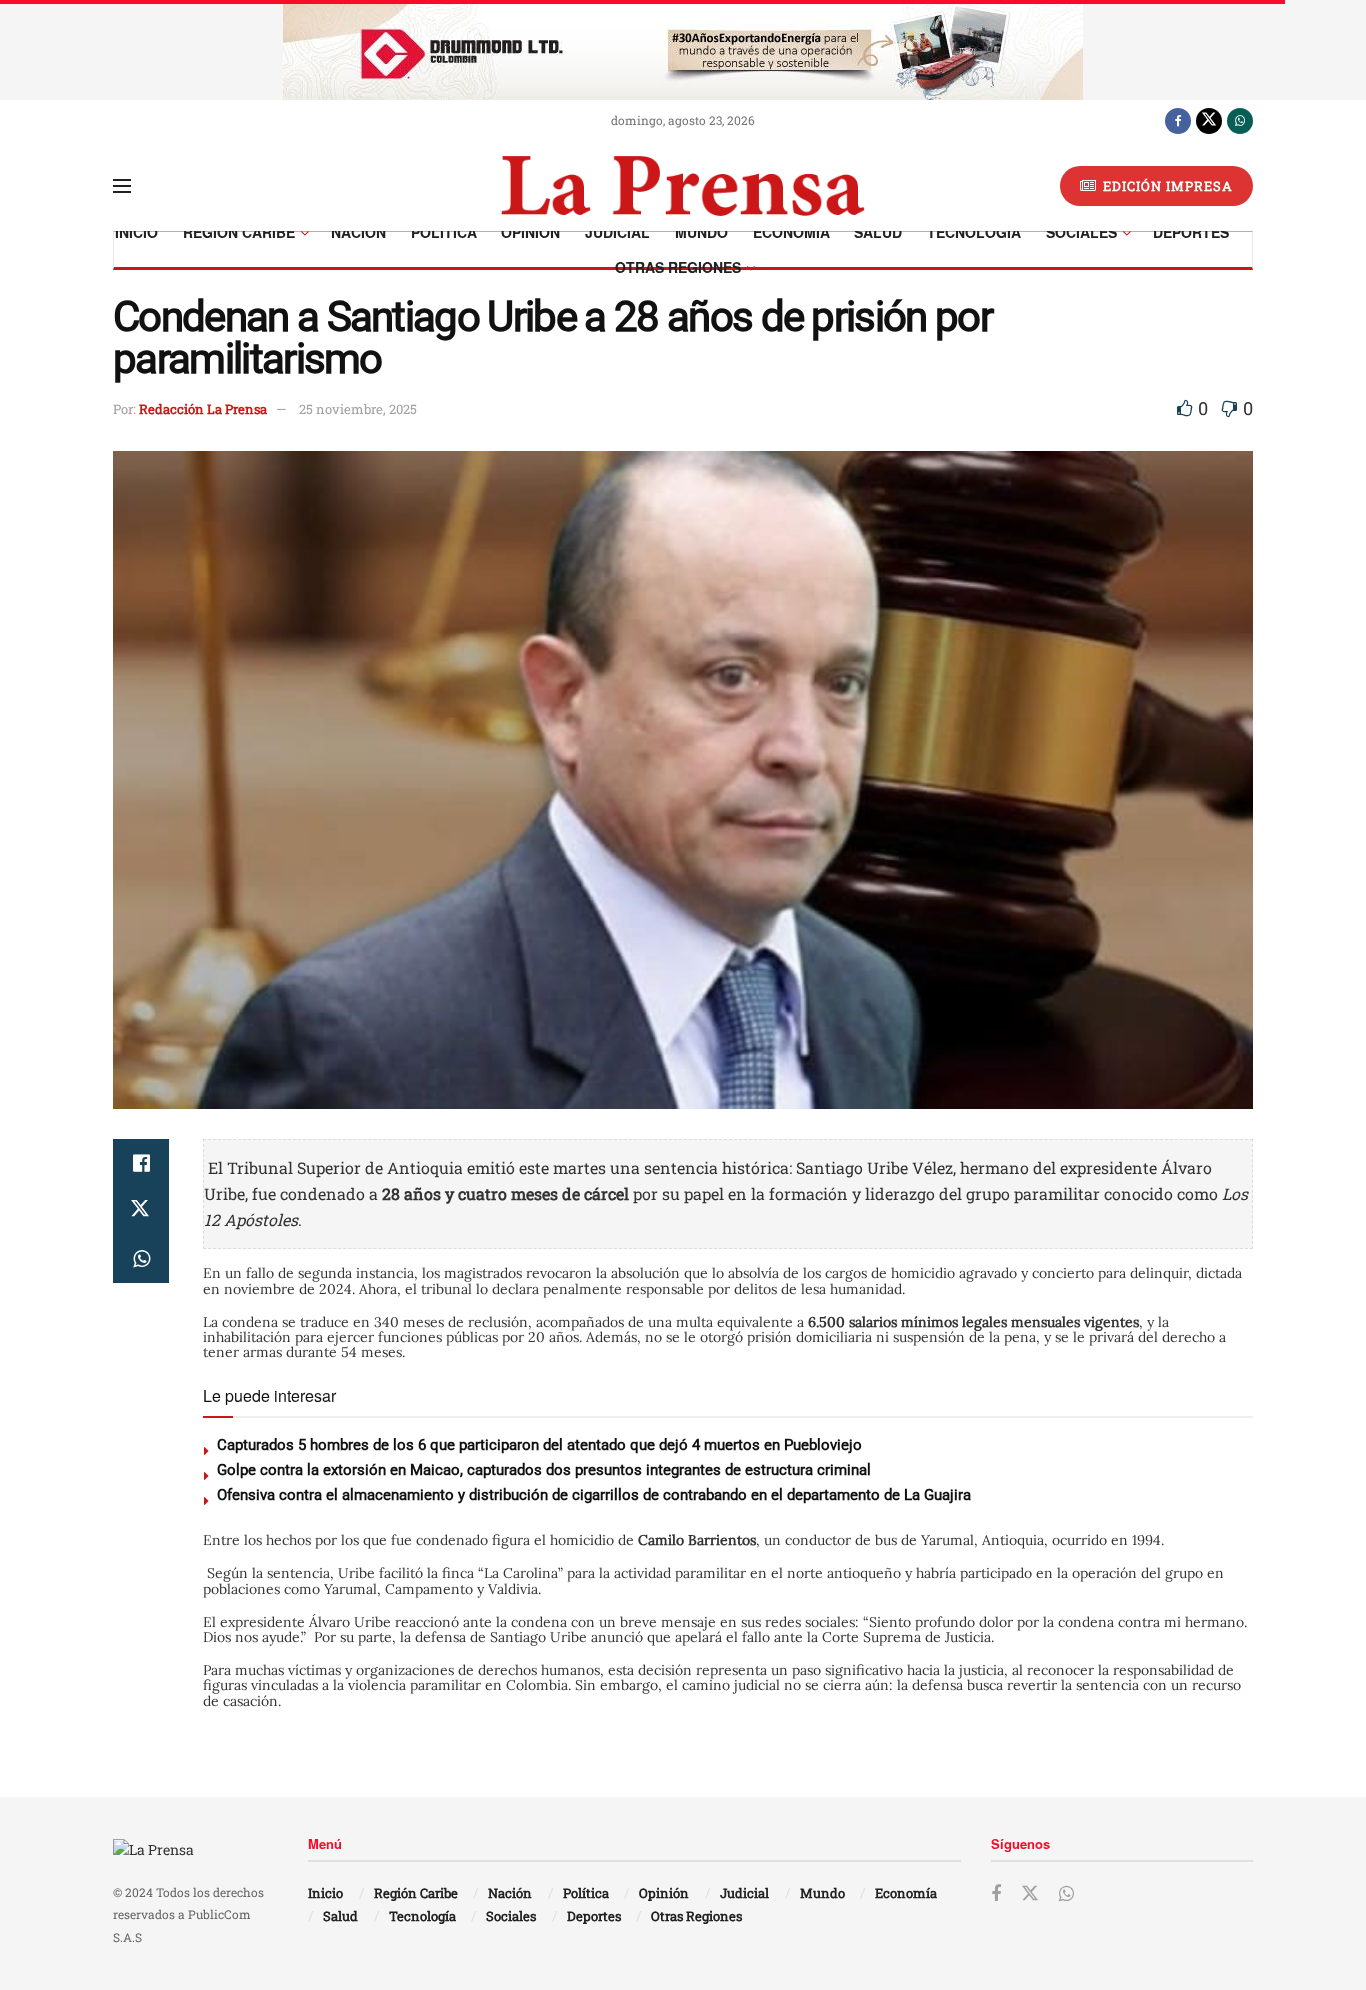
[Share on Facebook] (141, 1163)
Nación (358, 232)
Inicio (136, 232)
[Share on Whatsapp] (141, 1259)
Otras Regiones (678, 267)
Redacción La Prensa (203, 409)
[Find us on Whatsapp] (1240, 120)
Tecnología (974, 232)
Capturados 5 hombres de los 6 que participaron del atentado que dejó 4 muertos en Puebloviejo (539, 1445)
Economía (791, 232)
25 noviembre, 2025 (358, 409)
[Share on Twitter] (141, 1211)
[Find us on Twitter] (1209, 120)
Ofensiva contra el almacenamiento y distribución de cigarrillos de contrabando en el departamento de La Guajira (594, 1495)
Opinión (530, 232)
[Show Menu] (122, 186)
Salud (878, 232)
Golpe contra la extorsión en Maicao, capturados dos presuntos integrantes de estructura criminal (544, 1470)
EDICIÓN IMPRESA (1166, 186)
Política (444, 232)
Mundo (701, 232)
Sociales (1081, 232)
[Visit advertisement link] (683, 50)
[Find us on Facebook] (1178, 120)
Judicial (617, 232)
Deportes (1191, 232)
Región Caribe (239, 232)
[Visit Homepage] (682, 186)
